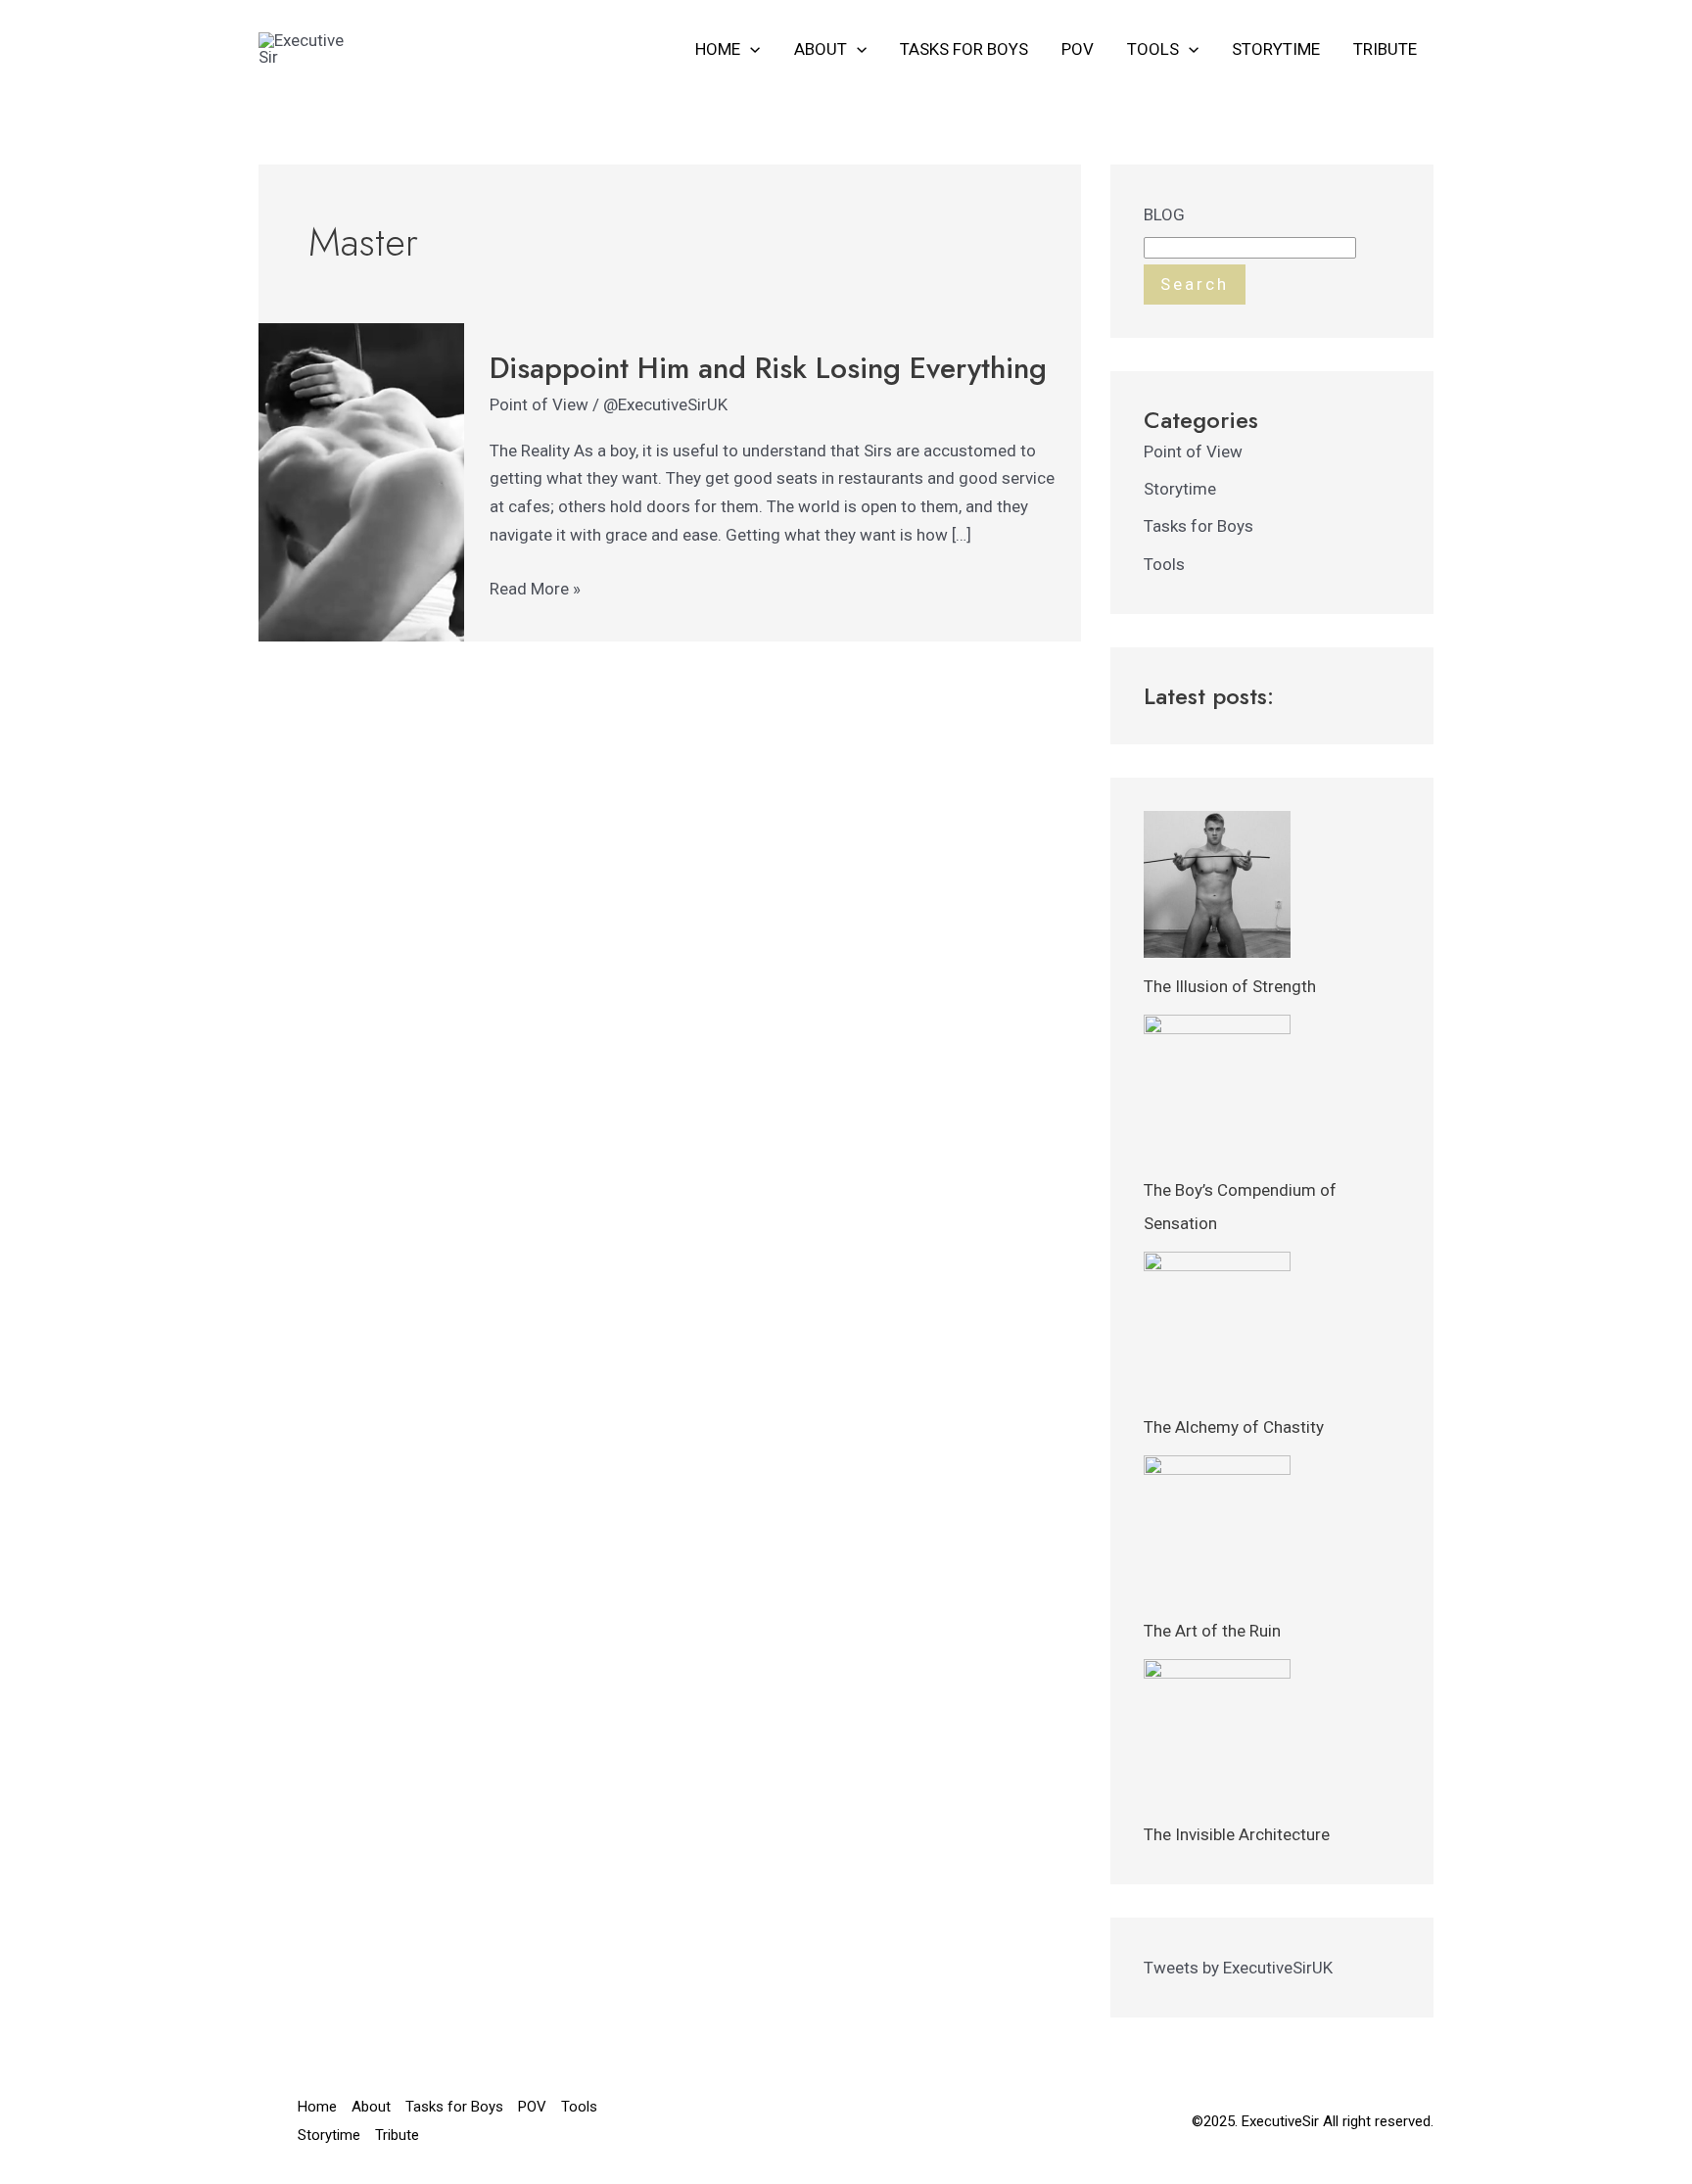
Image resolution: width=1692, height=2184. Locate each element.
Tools (1153, 49)
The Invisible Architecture (1237, 1834)
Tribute (1385, 49)
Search (1195, 284)
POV (1078, 49)
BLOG (1164, 214)
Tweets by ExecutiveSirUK (1238, 1968)
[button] (750, 49)
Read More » (535, 587)
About (821, 49)
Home (718, 49)
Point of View (539, 404)
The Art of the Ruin (1212, 1631)
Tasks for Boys (964, 49)
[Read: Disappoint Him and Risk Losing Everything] (361, 481)
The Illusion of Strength (1230, 986)
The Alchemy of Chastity (1234, 1427)
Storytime (1276, 49)
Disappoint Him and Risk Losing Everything (768, 368)
